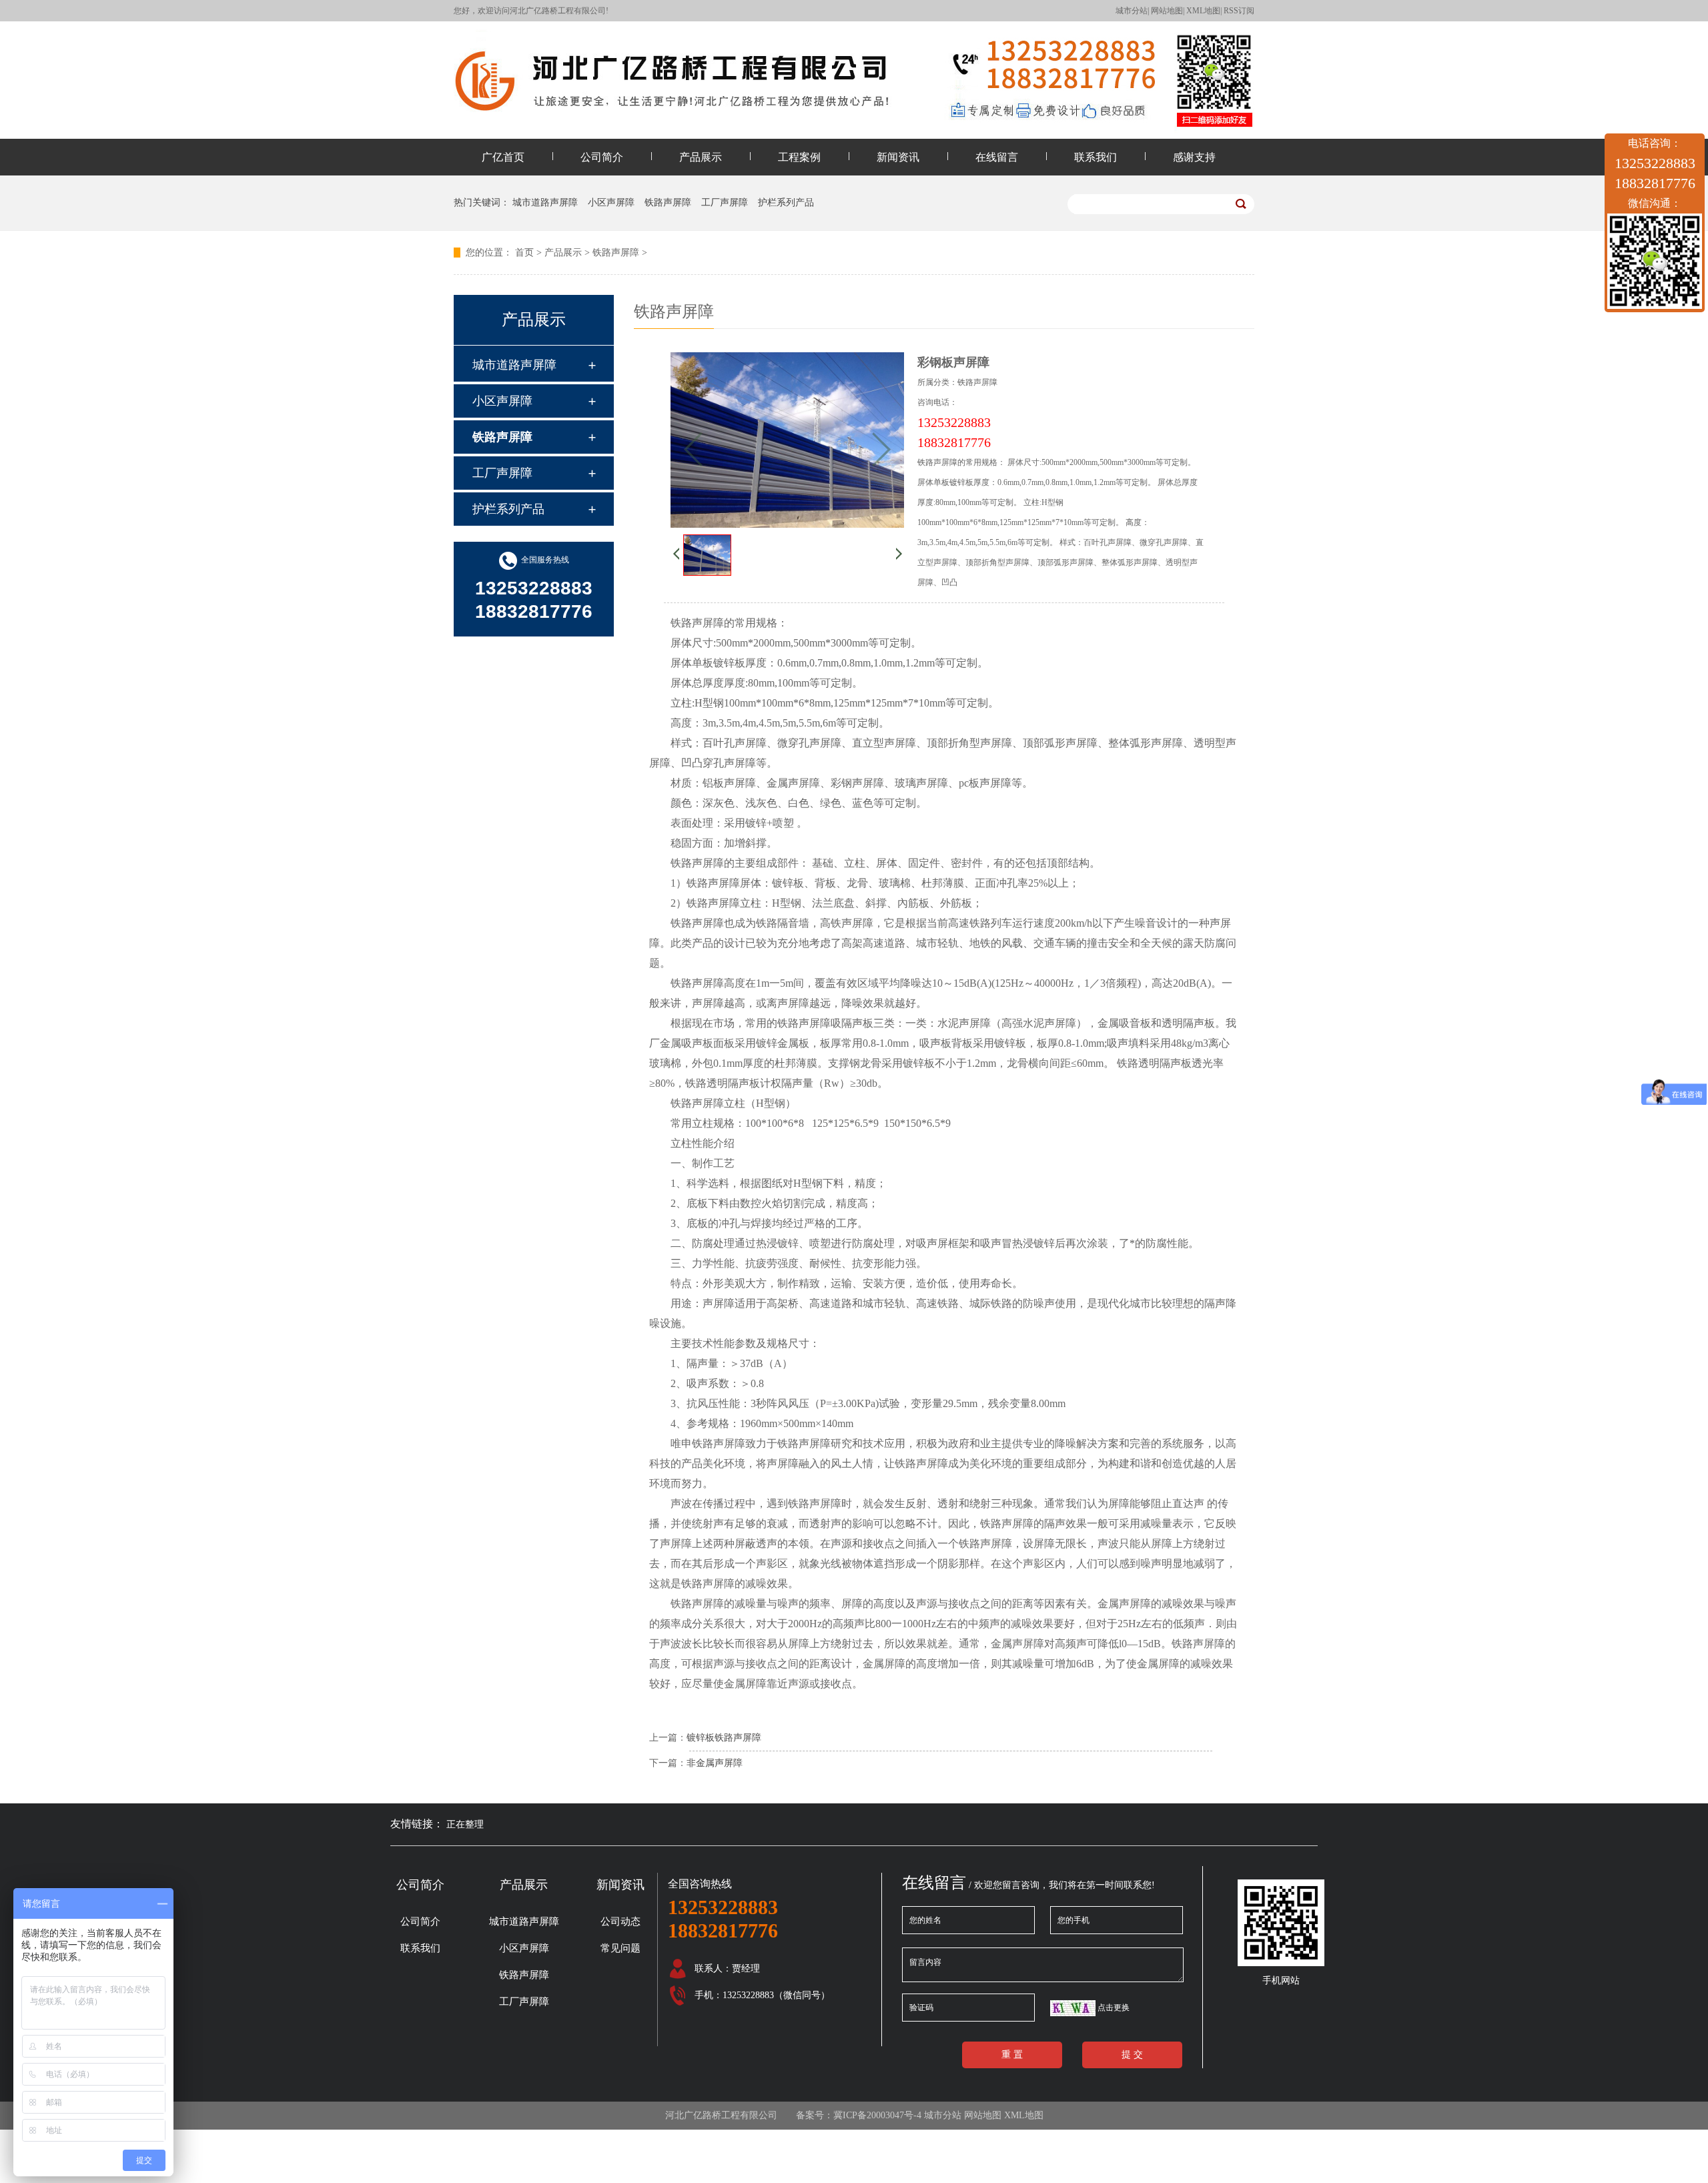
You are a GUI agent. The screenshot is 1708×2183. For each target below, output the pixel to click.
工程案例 (799, 157)
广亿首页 (503, 157)
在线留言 (997, 157)
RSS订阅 (1239, 11)
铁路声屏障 (668, 202)
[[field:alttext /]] (707, 572)
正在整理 (465, 1824)
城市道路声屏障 (545, 202)
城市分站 (1132, 11)
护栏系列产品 (786, 202)
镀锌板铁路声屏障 (724, 1738)
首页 (524, 253)
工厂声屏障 (725, 202)
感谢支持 (1194, 157)
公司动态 (620, 1921)
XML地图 (1203, 11)
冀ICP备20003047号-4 (877, 2115)
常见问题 (620, 1948)
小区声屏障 (611, 202)
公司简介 (602, 157)
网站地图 (1167, 11)
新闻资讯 (898, 157)
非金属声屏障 (715, 1763)
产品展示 (701, 157)
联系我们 (1096, 157)
